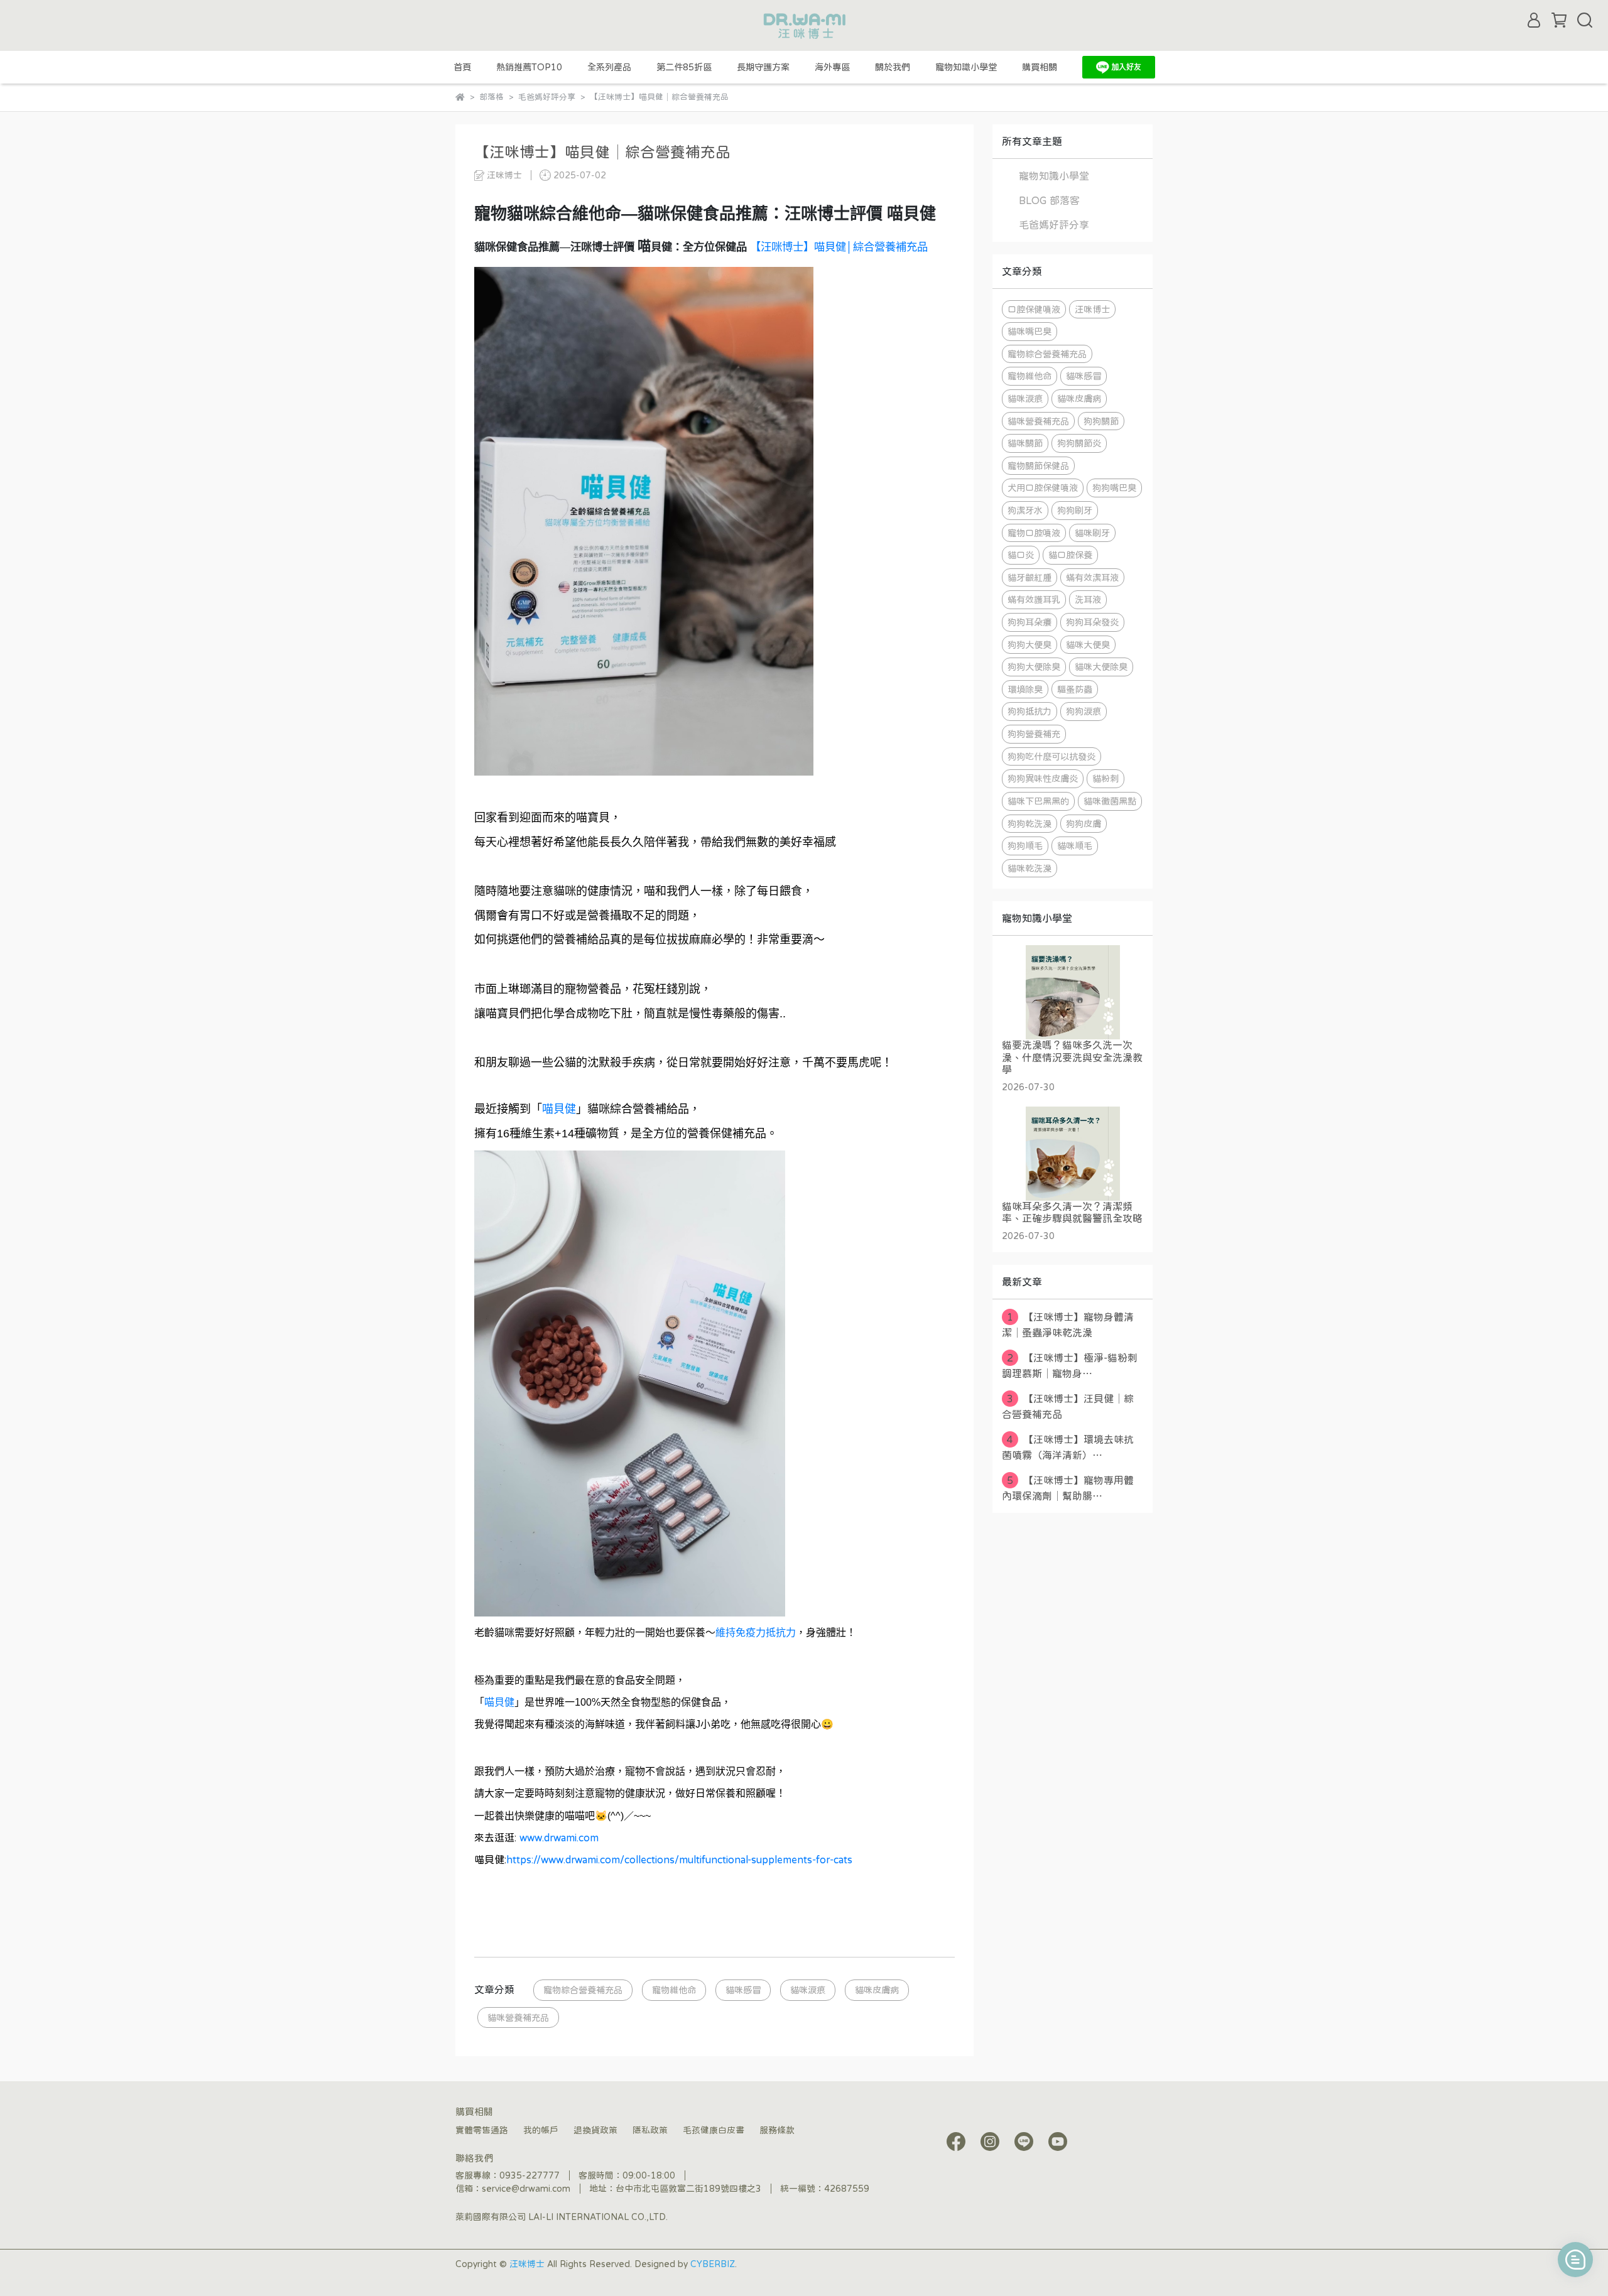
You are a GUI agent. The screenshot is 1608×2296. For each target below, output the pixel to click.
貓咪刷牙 (1092, 533)
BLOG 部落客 (1049, 200)
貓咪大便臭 (1088, 645)
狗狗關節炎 (1079, 443)
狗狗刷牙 (1075, 510)
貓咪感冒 (743, 1990)
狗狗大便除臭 (1034, 667)
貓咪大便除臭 (1101, 667)
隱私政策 (650, 2130)
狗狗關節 (1101, 421)
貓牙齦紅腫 (1029, 577)
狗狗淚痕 (1084, 711)
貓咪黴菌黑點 (1110, 801)
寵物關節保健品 (1038, 466)
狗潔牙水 (1025, 510)
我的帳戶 (541, 2130)
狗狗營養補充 (1034, 734)
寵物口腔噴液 (1034, 533)
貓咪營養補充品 (518, 2017)
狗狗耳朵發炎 (1092, 622)
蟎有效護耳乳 (1034, 599)
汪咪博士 (1092, 309)
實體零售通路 (482, 2130)
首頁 (462, 67)
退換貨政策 (595, 2130)
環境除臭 (1025, 689)
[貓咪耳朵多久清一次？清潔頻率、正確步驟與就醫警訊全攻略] (1073, 1154)
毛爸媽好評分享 (1054, 225)
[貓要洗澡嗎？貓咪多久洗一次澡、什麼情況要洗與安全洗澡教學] (1073, 992)
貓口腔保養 (1070, 555)
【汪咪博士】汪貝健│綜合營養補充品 (1068, 1406)
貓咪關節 (1025, 443)
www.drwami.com (559, 1838)
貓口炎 (1021, 555)
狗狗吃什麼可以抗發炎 (1051, 756)
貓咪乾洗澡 (1029, 868)
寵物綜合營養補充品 (583, 1990)
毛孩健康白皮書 (714, 2130)
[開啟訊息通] (1575, 2260)
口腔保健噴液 (1034, 309)
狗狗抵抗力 (1029, 711)
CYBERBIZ (713, 2264)
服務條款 (777, 2130)
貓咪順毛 (1075, 846)
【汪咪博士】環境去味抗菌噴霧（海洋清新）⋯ (1068, 1447)
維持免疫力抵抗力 (756, 1633)
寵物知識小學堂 (966, 67)
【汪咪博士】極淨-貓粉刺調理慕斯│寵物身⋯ (1070, 1366)
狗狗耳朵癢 (1029, 622)
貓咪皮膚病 (877, 1990)
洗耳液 (1088, 599)
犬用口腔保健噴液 (1043, 488)
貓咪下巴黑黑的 (1038, 801)
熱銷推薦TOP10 (529, 67)
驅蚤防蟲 (1075, 689)
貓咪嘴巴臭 (1029, 331)
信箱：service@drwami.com (513, 2189)
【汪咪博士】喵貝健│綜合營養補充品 (839, 247)
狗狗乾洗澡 (1029, 824)
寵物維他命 (674, 1990)
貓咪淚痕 (808, 1990)
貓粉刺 (1105, 778)
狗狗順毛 (1025, 846)
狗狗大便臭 (1029, 645)
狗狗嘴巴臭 (1114, 488)
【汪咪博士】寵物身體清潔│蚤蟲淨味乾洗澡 (1068, 1325)
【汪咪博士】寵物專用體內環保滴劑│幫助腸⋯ (1068, 1488)
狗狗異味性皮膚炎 (1043, 778)
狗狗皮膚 (1084, 824)
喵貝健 (559, 1109)
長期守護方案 (763, 67)
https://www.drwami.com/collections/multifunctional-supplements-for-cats (679, 1860)
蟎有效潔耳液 (1092, 577)
